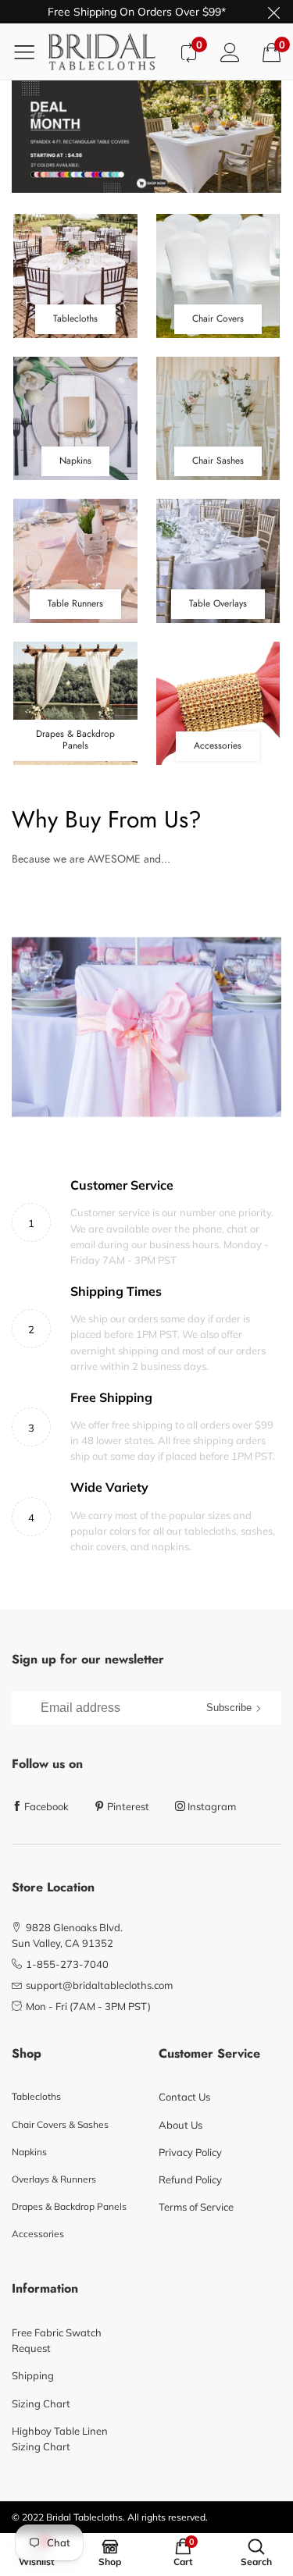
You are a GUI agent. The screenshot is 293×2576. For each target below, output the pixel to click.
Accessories (38, 2234)
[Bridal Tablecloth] (108, 52)
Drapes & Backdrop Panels (69, 2206)
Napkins (29, 2152)
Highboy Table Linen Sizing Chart (60, 2439)
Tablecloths (36, 2096)
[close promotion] (273, 12)
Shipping (33, 2375)
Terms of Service (196, 2207)
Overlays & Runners (54, 2179)
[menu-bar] (30, 52)
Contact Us (184, 2097)
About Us (180, 2125)
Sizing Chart (41, 2403)
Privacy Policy (190, 2152)
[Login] (230, 52)
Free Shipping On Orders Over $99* (137, 12)
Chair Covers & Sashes (60, 2124)
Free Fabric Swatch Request (57, 2340)
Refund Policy (190, 2179)
